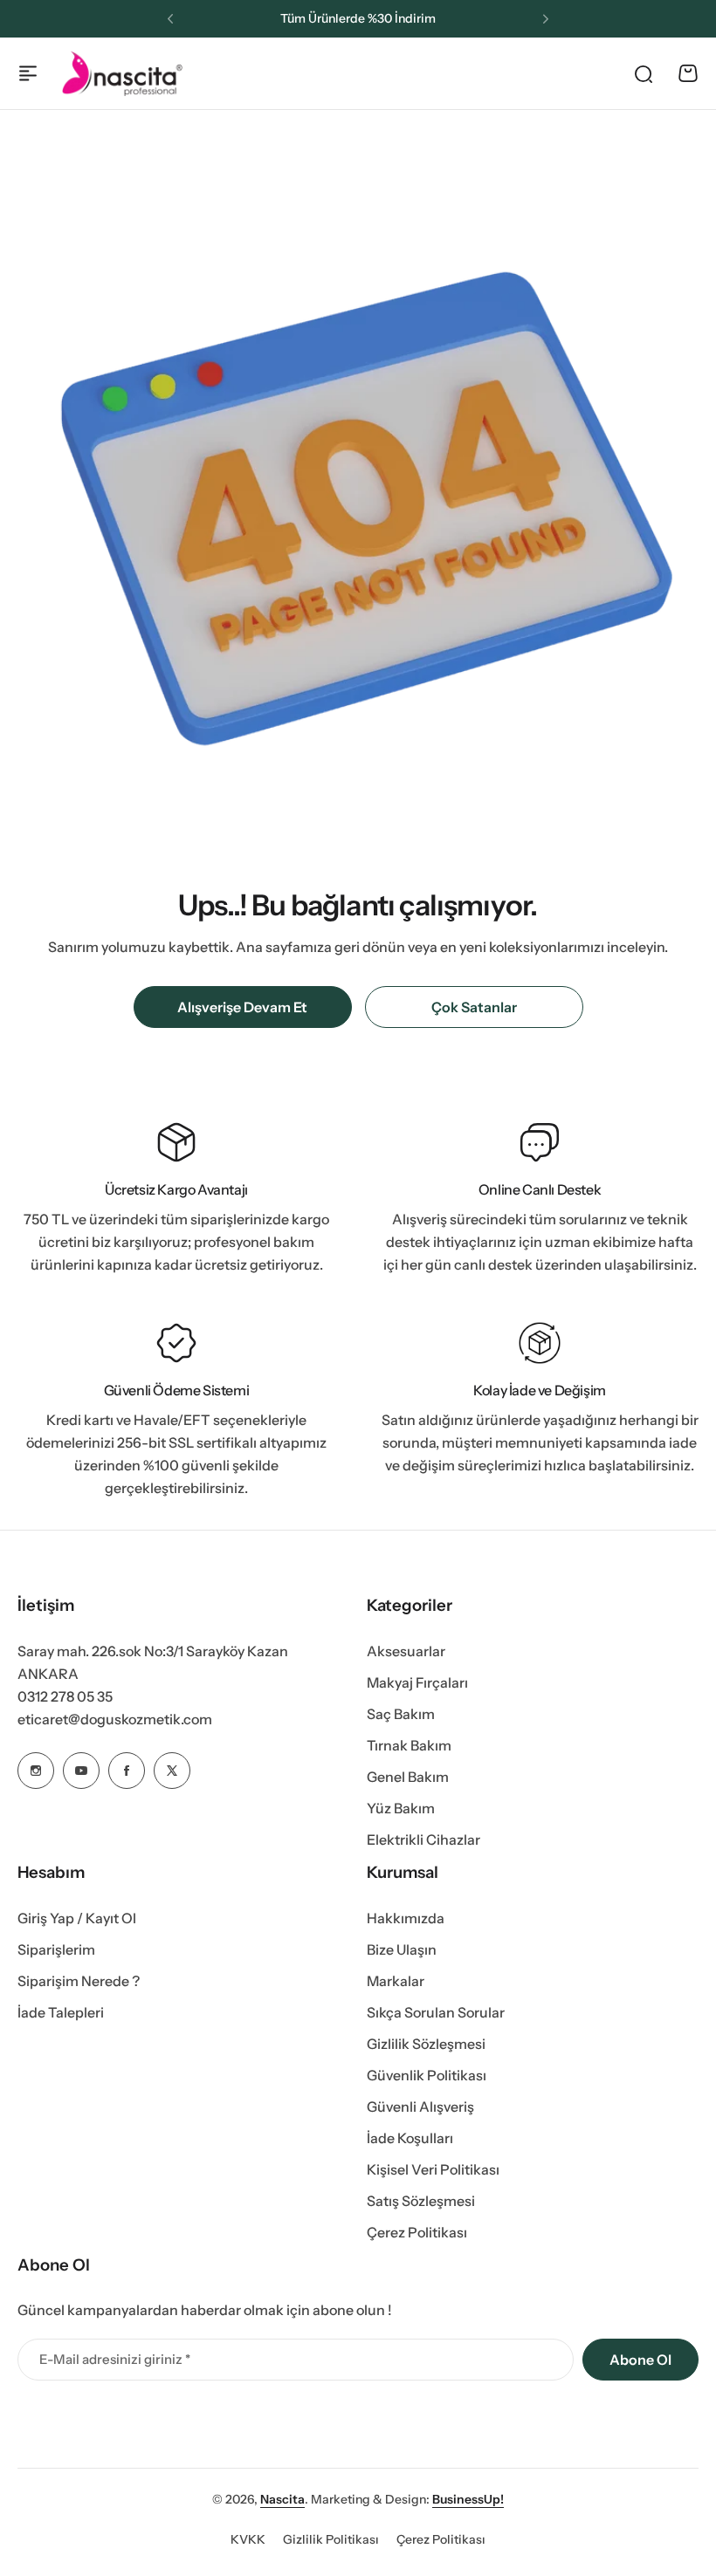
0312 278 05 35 (65, 1696)
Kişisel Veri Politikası (433, 2169)
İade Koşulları (410, 2138)
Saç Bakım (401, 1714)
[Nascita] (122, 73)
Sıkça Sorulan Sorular (436, 2012)
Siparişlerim (56, 1949)
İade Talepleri (61, 2012)
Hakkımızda (406, 1918)
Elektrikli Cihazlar (423, 1840)
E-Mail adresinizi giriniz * (115, 2359)
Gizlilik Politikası (331, 2539)
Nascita (282, 2499)
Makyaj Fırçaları (417, 1682)
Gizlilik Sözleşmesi (426, 2044)
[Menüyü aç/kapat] (28, 73)
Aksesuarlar (406, 1651)
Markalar (396, 1981)
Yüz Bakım (401, 1808)
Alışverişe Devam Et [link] (242, 1007)
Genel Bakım (408, 1777)
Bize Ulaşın (402, 1949)
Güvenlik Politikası (427, 2075)
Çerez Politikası (417, 2232)
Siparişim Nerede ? (79, 1981)
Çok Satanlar (474, 1007)
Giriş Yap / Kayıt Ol (77, 1918)
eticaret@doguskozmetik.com (115, 1719)
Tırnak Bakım (409, 1745)
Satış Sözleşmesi (421, 2201)
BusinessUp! (468, 2499)
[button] (170, 19)
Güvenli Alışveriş (420, 2107)
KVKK (248, 2539)
